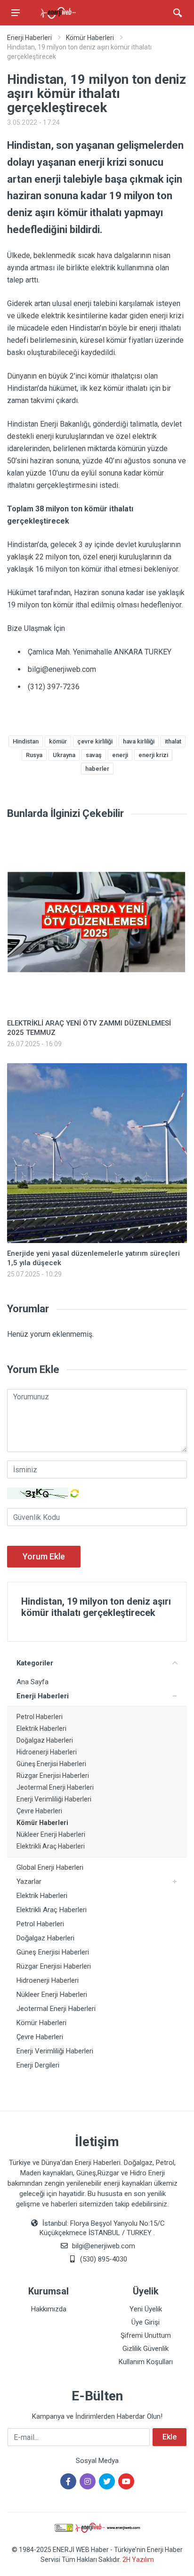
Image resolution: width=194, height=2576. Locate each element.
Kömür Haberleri (90, 38)
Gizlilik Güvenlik (145, 2349)
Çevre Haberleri (39, 1811)
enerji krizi (153, 755)
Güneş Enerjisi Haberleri (51, 1764)
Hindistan (26, 741)
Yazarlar (29, 1882)
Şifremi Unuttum (146, 2335)
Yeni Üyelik (146, 2309)
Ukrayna (64, 755)
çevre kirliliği (95, 741)
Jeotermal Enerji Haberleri (55, 1787)
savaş (94, 755)
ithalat (173, 741)
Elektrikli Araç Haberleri (51, 1846)
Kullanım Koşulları (146, 2362)
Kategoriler (35, 1663)
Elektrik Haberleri (41, 1728)
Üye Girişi (145, 2322)
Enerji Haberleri (29, 38)
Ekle (170, 2437)
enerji (120, 755)
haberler (97, 769)
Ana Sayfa (32, 1682)
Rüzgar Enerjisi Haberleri (53, 1776)
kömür (58, 741)
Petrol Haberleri (40, 1717)
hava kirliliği (139, 741)
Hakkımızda (49, 2309)
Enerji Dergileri (38, 2065)
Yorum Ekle (44, 1556)
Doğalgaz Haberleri (45, 1740)
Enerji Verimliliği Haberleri (54, 1799)
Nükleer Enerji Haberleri (51, 1834)
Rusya (34, 755)
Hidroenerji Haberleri (47, 1752)
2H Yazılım (138, 2560)
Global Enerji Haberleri (50, 1867)
